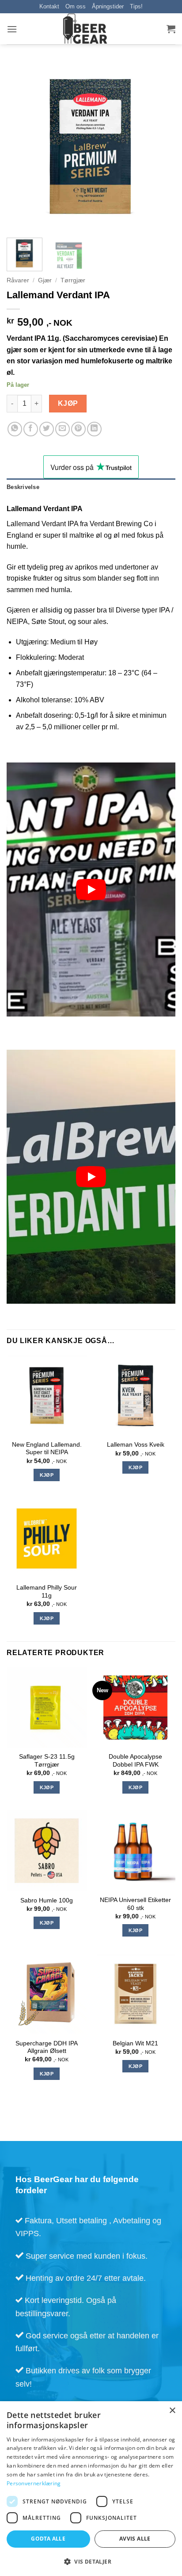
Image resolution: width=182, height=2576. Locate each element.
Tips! (136, 6)
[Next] (161, 146)
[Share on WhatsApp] (15, 429)
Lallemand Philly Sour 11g (47, 1592)
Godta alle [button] (48, 2539)
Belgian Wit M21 (135, 2043)
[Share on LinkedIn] (94, 429)
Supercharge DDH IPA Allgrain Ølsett (47, 2047)
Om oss (76, 6)
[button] (12, 29)
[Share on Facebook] (31, 429)
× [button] (172, 2411)
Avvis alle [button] (135, 2539)
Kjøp (68, 403)
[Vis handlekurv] (171, 29)
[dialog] (91, 2489)
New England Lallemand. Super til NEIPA (47, 1449)
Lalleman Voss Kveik (136, 1445)
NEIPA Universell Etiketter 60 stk (135, 1904)
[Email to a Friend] (63, 429)
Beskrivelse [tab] (23, 487)
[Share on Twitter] (47, 429)
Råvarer (18, 280)
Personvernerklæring (34, 2483)
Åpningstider (108, 6)
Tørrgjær (73, 280)
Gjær (45, 280)
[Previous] (21, 146)
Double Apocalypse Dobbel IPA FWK (135, 1761)
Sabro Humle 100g (47, 1900)
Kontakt (49, 6)
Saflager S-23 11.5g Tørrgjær (47, 1761)
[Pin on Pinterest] (78, 429)
